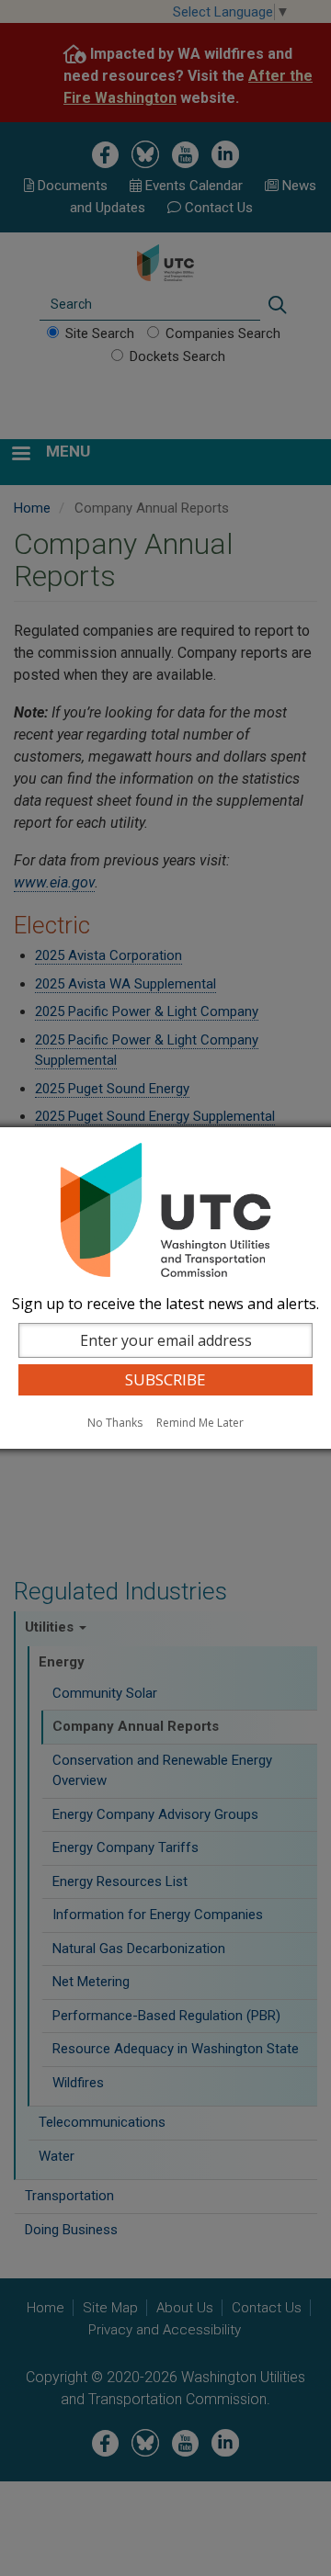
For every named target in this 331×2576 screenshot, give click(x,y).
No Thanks (115, 1423)
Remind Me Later (200, 1423)
